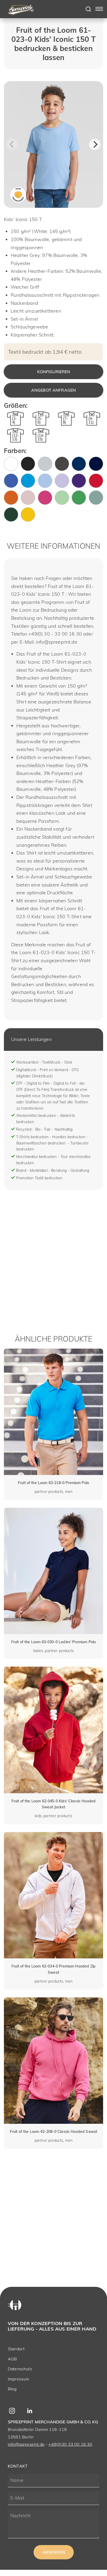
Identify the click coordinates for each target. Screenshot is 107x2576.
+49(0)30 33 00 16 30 (70, 2444)
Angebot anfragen (54, 390)
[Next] (95, 144)
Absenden (54, 2552)
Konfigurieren (54, 372)
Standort (16, 2349)
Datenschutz (20, 2369)
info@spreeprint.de (26, 2444)
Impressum (18, 2379)
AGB (12, 2359)
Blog (12, 2389)
